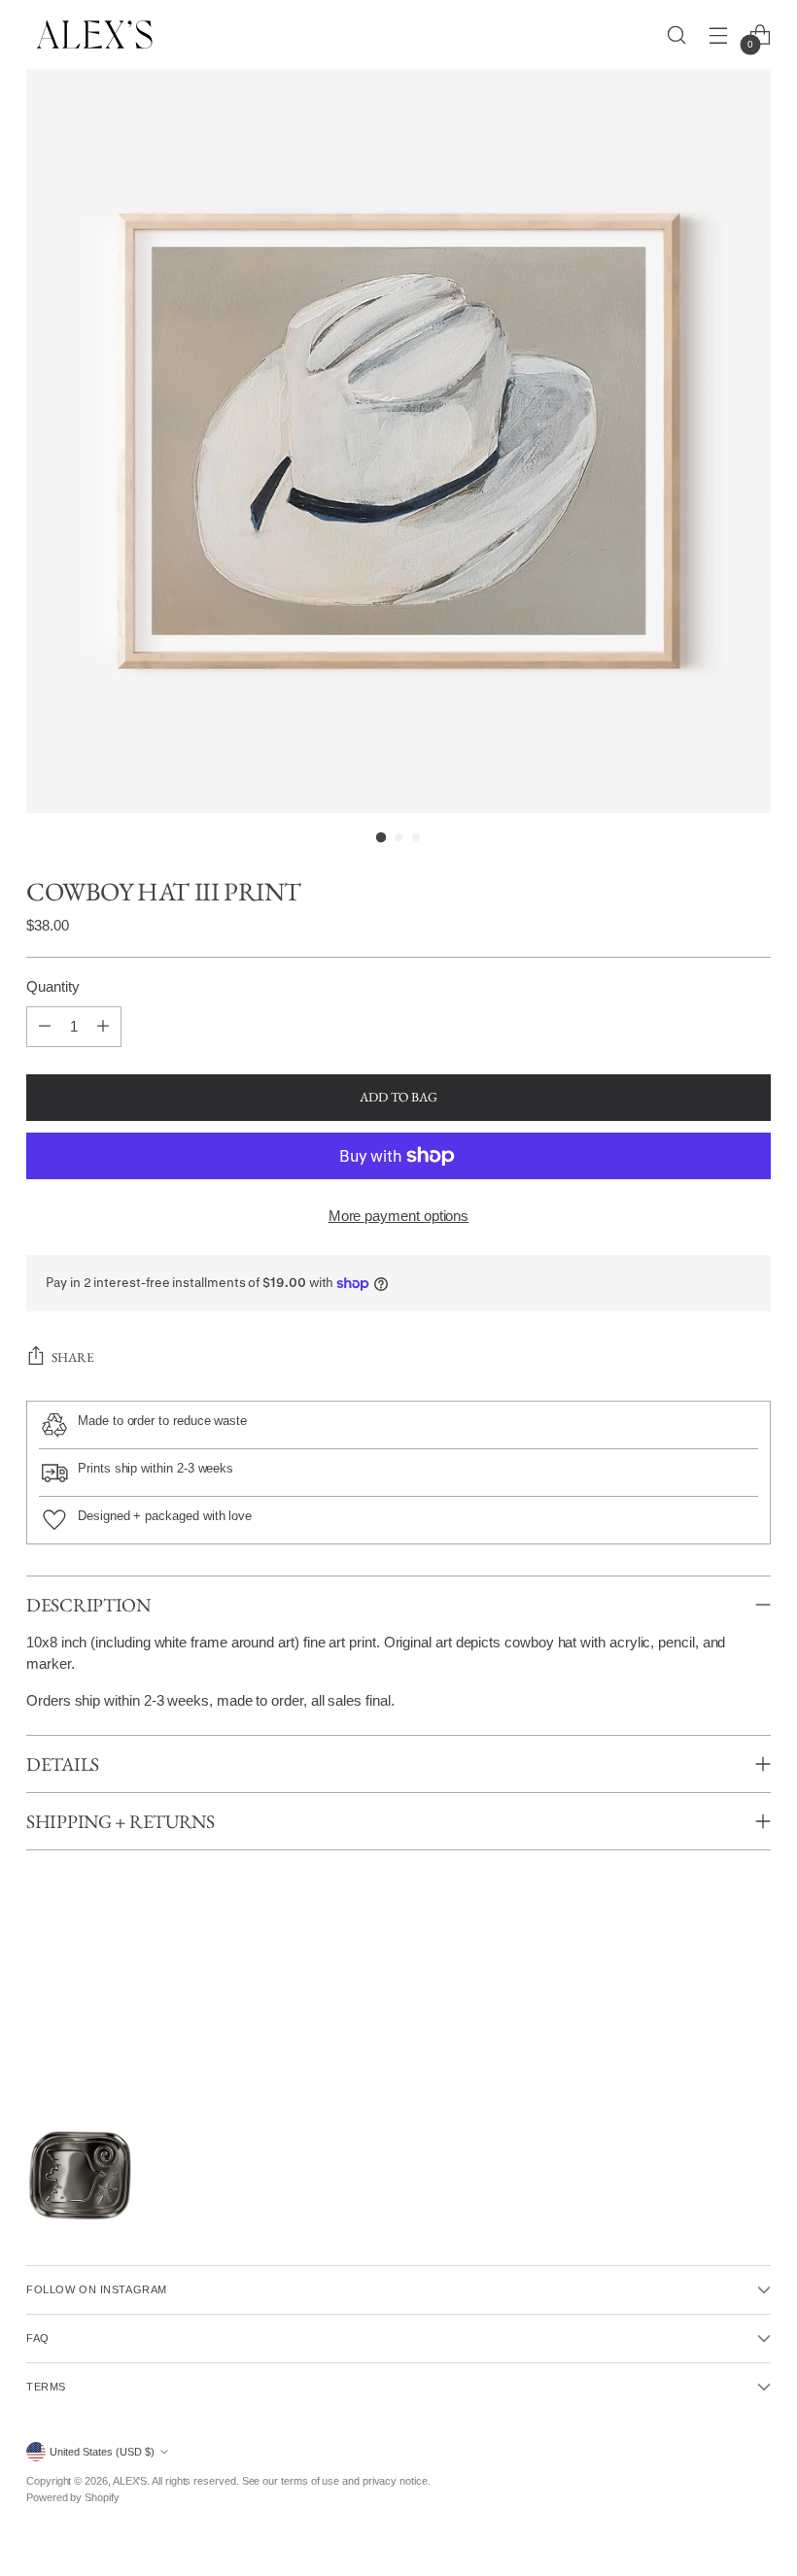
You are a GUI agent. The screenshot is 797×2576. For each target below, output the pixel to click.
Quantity (52, 987)
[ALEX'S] (94, 34)
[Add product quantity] (103, 1027)
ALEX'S (130, 2481)
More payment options (399, 1216)
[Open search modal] (677, 34)
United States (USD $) (102, 2452)
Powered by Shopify (73, 2497)
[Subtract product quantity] (45, 1027)
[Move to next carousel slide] (767, 2028)
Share (73, 1357)
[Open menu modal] (719, 34)
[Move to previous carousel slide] (30, 2028)
